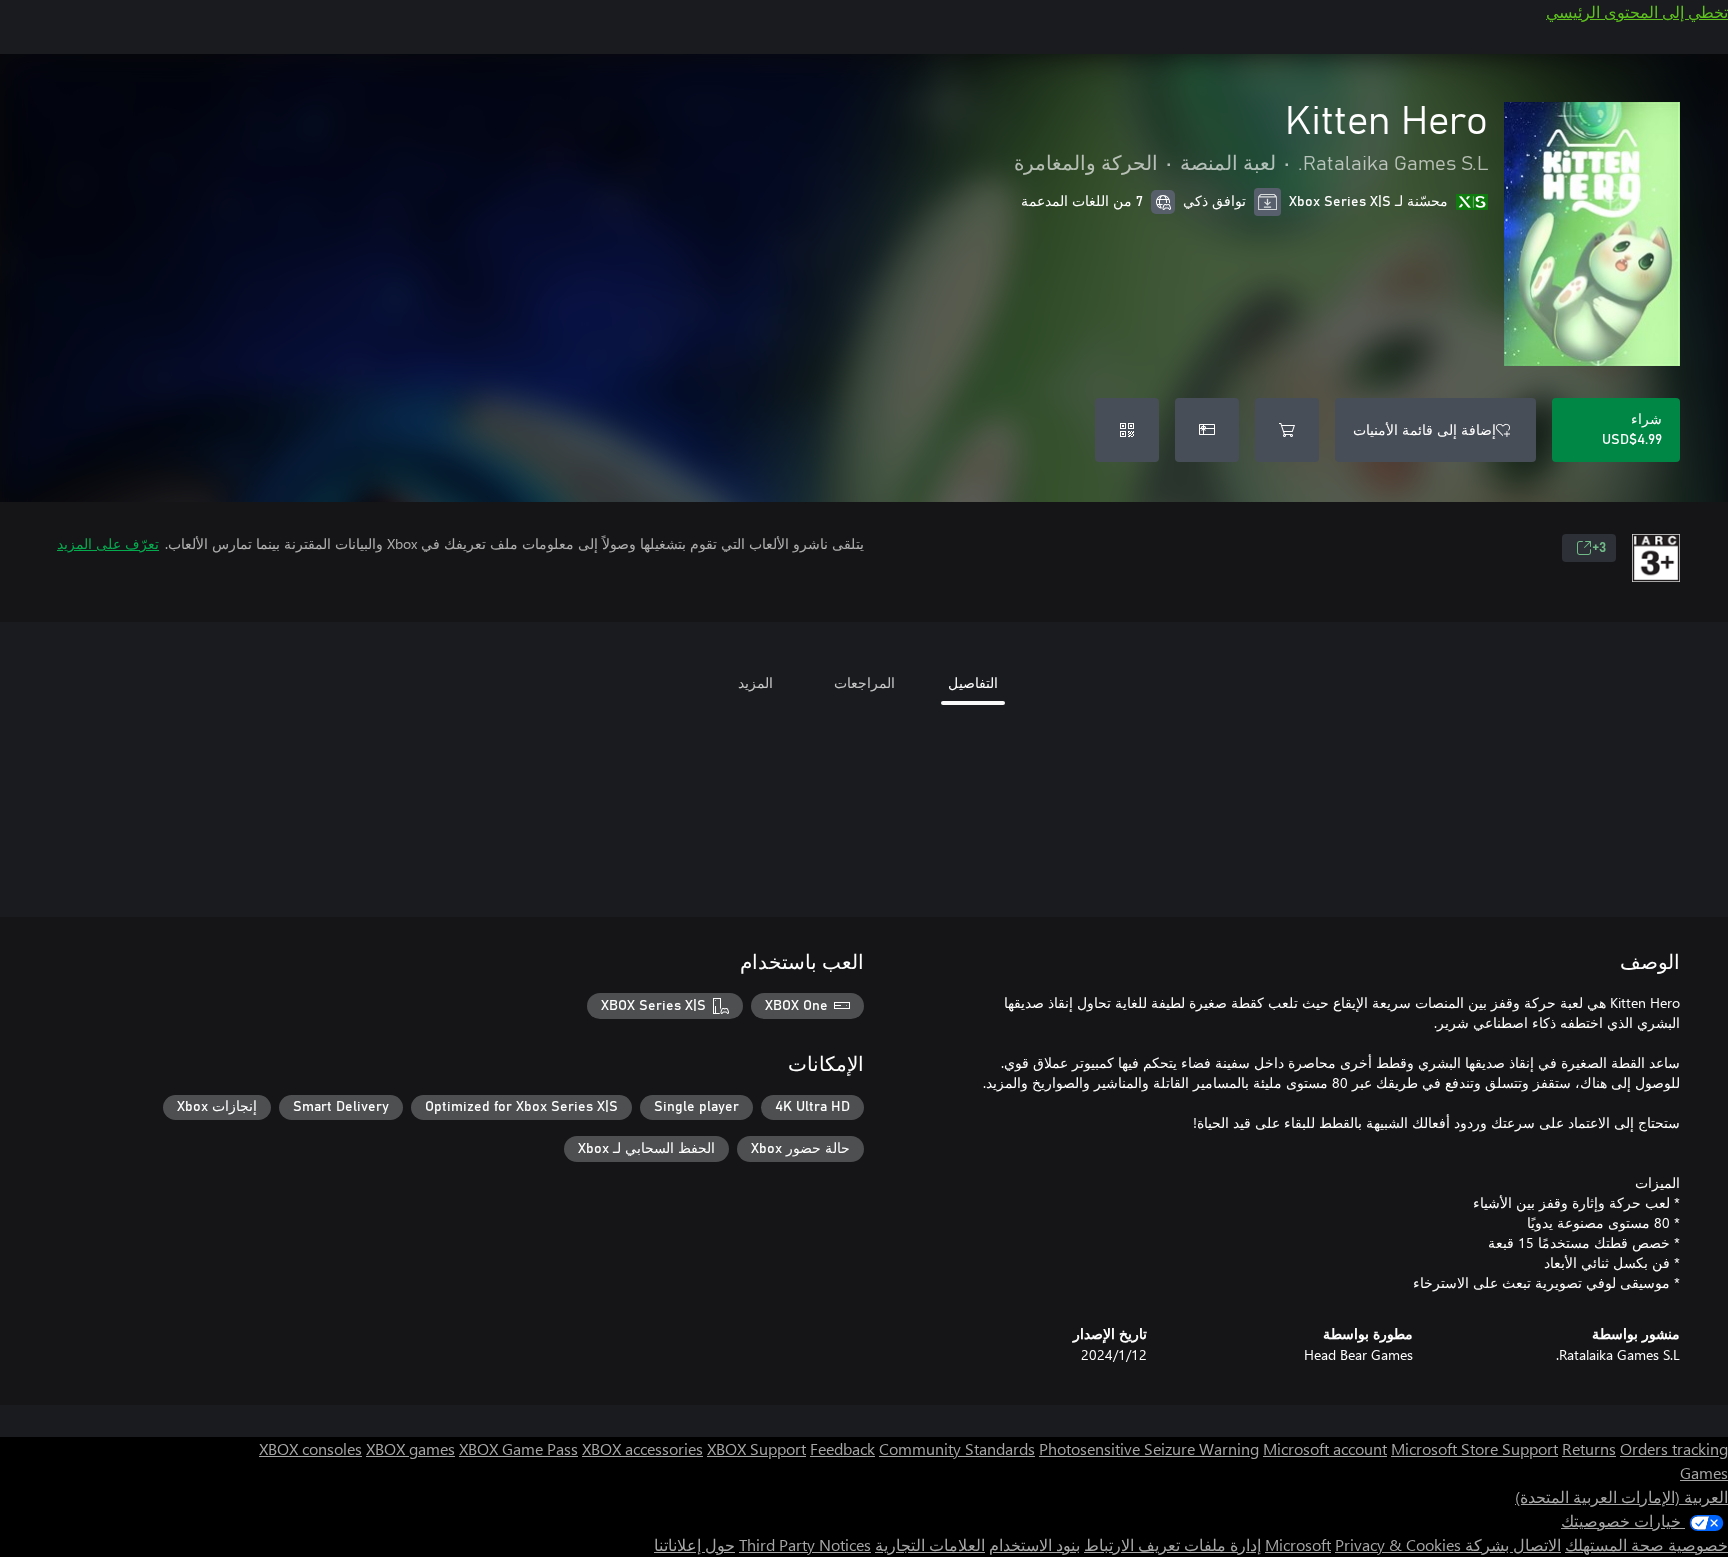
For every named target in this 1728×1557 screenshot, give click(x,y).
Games (1704, 1472)
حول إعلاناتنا (694, 1544)
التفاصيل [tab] (973, 682)
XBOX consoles (310, 1448)
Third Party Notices (805, 1544)
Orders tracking (1674, 1448)
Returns (1589, 1448)
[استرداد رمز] (1127, 430)
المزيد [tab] (755, 682)
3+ (1599, 548)
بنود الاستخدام (1034, 1544)
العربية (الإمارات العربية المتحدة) (1621, 1496)
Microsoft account (1325, 1448)
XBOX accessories (642, 1448)
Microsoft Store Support (1474, 1448)
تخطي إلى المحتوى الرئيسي (1637, 11)
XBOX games (410, 1448)
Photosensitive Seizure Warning (1149, 1448)
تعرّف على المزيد (108, 543)
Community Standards (957, 1448)
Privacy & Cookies (1398, 1544)
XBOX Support (756, 1448)
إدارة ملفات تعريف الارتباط (1172, 1544)
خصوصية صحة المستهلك (1646, 1544)
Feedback (842, 1448)
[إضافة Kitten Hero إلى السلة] (1287, 430)
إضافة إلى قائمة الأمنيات (1424, 429)
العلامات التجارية (930, 1544)
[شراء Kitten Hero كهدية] (1207, 430)
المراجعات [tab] (864, 682)
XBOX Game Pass (518, 1448)
